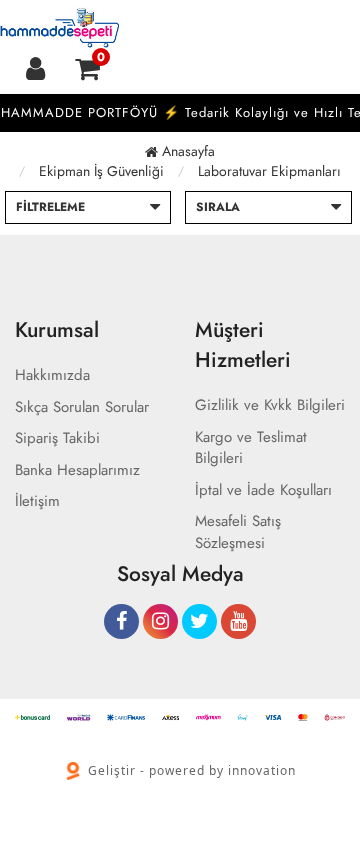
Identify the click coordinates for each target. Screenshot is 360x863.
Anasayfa (186, 151)
